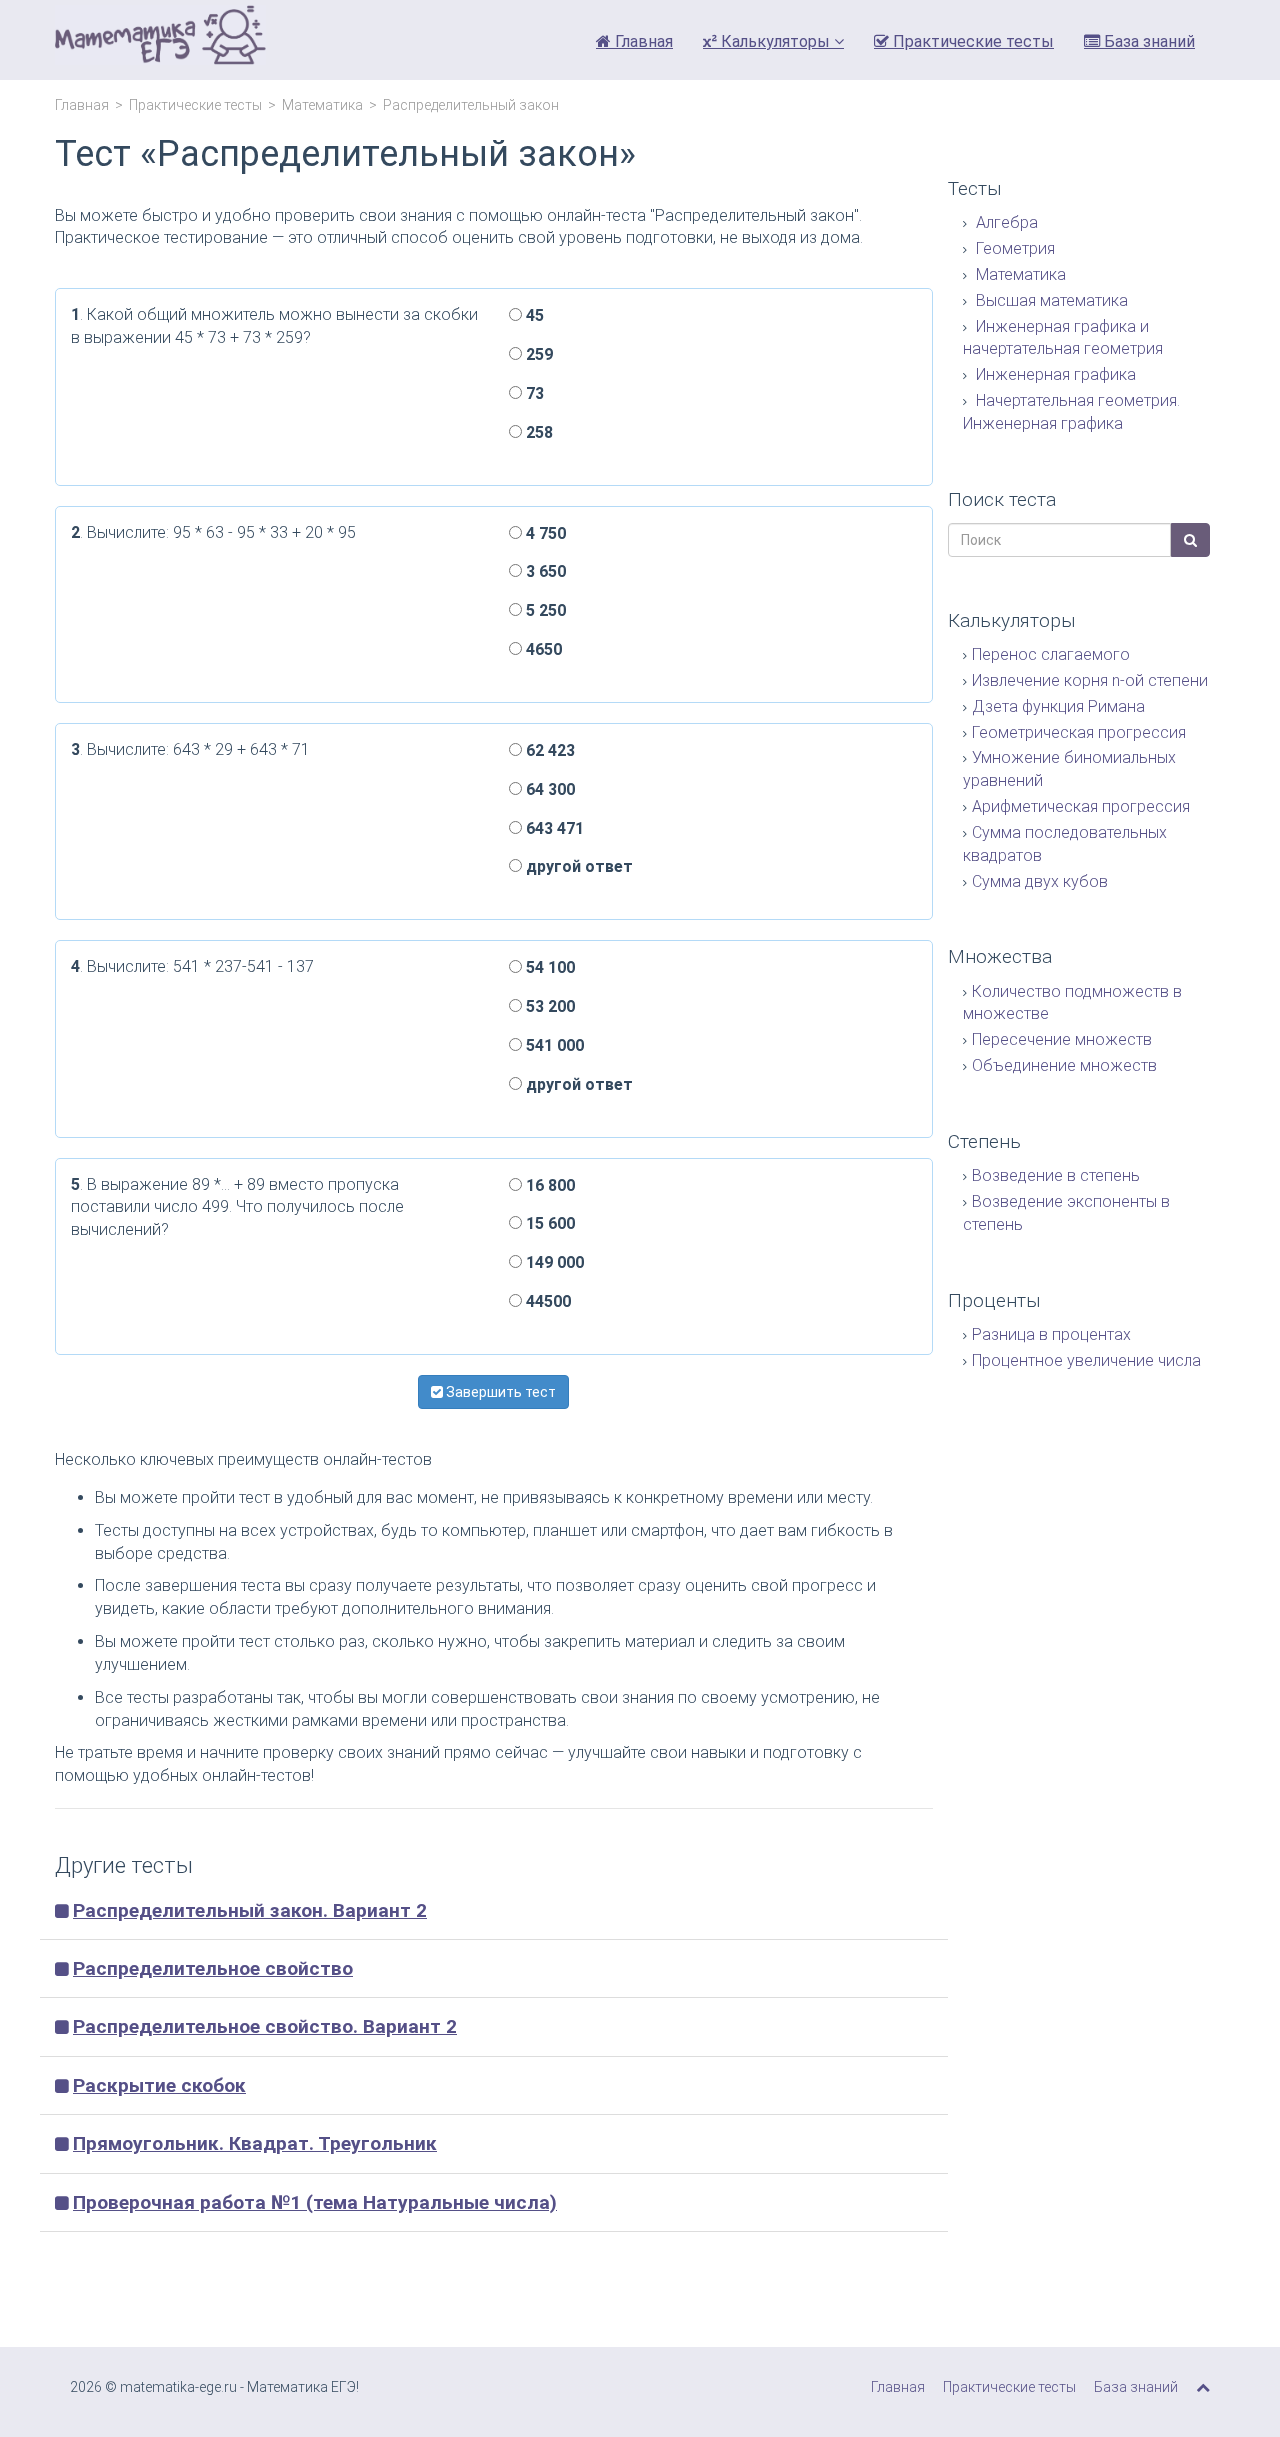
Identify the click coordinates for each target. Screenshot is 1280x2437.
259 (537, 354)
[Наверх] (1203, 2387)
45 (533, 315)
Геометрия (1013, 248)
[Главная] (160, 40)
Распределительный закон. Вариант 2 (250, 1910)
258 (537, 432)
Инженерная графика (1054, 374)
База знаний (1147, 41)
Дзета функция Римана (1058, 706)
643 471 (553, 828)
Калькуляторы (775, 41)
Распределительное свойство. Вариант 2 (265, 2026)
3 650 (544, 571)
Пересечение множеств (1062, 1039)
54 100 (548, 967)
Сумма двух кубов (1040, 881)
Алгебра (1005, 222)
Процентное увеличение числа (1086, 1360)
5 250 (544, 610)
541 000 (553, 1045)
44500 (546, 1301)
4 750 (544, 533)
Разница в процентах (1051, 1334)
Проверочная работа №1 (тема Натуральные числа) (315, 2202)
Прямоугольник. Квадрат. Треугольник (255, 2143)
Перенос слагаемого (1051, 654)
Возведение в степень (1056, 1175)
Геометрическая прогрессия (1079, 732)
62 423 (548, 750)
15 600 (548, 1223)
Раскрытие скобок (159, 2085)
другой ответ (577, 866)
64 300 (548, 789)
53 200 (548, 1006)
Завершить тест (499, 1392)
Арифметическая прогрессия (1081, 806)
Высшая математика (1050, 300)
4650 (542, 649)
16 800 (548, 1185)
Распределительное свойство (213, 1968)
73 (533, 393)
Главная (642, 41)
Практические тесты (971, 41)
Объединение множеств (1064, 1065)
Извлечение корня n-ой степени (1090, 680)
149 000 (553, 1262)
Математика (322, 105)
